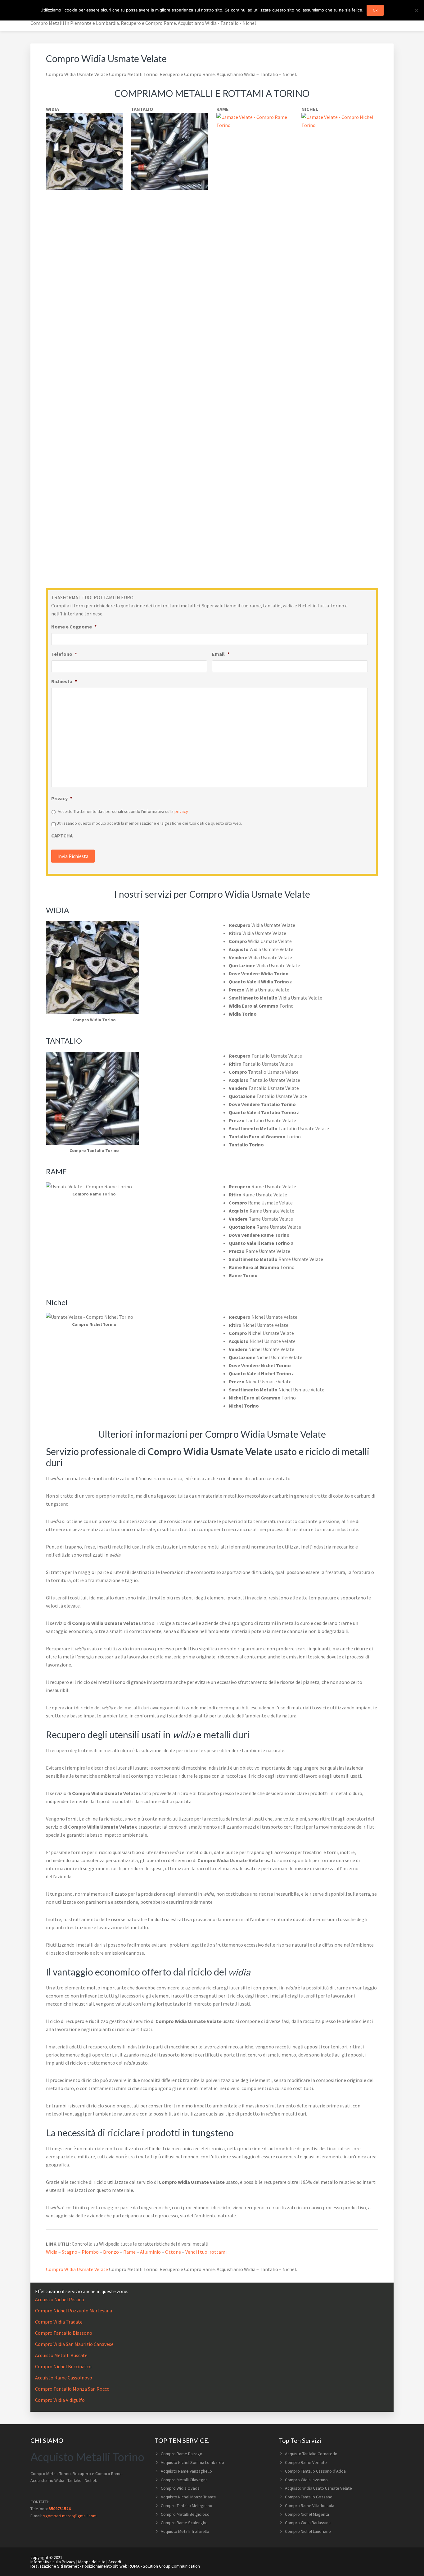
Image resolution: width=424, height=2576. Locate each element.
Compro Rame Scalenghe (184, 2523)
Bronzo (111, 2252)
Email (221, 654)
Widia (52, 2252)
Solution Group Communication (171, 2566)
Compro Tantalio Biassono (64, 2333)
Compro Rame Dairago (182, 2454)
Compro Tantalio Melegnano (187, 2506)
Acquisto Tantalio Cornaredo (311, 2454)
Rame (129, 2252)
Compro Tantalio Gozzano (309, 2497)
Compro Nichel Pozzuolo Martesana (74, 2311)
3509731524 (60, 2509)
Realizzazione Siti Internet (55, 2566)
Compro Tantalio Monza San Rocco (72, 2389)
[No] (416, 10)
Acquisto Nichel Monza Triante (188, 2497)
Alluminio (150, 2252)
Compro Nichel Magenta (307, 2514)
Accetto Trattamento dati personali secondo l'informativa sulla (123, 811)
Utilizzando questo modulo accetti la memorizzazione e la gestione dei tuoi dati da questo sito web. (149, 823)
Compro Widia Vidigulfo (60, 2400)
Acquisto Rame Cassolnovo (64, 2378)
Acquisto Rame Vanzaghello (186, 2471)
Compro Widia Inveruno (306, 2480)
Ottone (173, 2252)
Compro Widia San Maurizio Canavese (74, 2344)
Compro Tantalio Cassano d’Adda (315, 2471)
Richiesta (64, 681)
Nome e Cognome (74, 627)
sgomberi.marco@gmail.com (70, 2516)
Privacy (62, 798)
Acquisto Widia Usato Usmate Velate (318, 2488)
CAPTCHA (62, 836)
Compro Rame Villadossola (310, 2506)
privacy (181, 811)
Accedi (115, 2562)
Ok (375, 10)
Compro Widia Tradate (59, 2322)
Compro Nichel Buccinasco (63, 2366)
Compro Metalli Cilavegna (184, 2480)
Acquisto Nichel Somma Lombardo (192, 2462)
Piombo (90, 2252)
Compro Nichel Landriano (308, 2531)
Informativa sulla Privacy (53, 2562)
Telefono (64, 654)
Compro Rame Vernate (306, 2462)
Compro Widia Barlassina (308, 2523)
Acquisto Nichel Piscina (60, 2299)
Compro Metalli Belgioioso (185, 2514)
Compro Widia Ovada (180, 2488)
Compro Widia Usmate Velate (77, 2269)
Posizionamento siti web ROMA (111, 2566)
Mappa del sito (92, 2562)
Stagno (70, 2252)
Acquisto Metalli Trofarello (185, 2531)
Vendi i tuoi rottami (206, 2252)
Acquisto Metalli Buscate (61, 2355)
